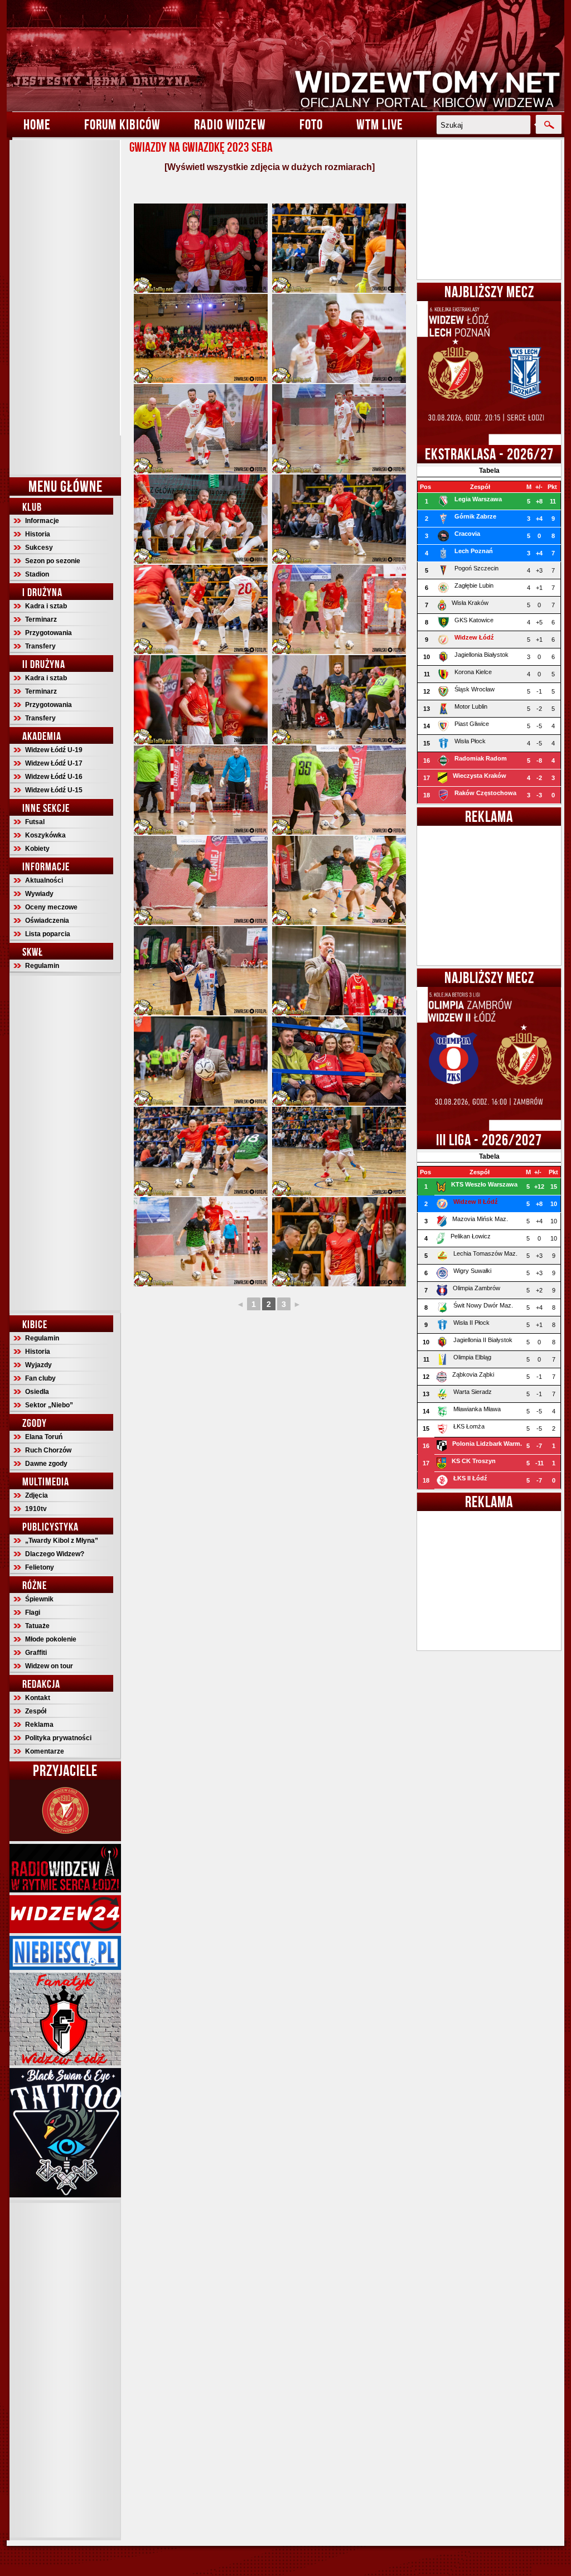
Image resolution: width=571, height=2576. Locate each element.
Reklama (39, 1725)
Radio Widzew (230, 124)
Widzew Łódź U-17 (54, 763)
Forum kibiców (122, 124)
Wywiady (39, 894)
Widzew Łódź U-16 (54, 777)
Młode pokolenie (51, 1639)
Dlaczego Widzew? (55, 1554)
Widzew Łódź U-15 (54, 790)
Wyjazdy (38, 1365)
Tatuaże (37, 1626)
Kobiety (37, 849)
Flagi (33, 1613)
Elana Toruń (44, 1437)
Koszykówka (45, 835)
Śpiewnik (39, 1599)
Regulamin (42, 966)
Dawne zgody (46, 1464)
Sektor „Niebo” (49, 1405)
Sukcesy (39, 548)
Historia (38, 534)
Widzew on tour (49, 1666)
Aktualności (44, 880)
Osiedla (37, 1392)
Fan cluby (40, 1378)
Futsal (35, 822)
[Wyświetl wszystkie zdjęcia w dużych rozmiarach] (270, 167)
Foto (311, 124)
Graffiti (36, 1653)
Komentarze (45, 1751)
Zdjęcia (37, 1495)
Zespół (36, 1711)
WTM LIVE (380, 124)
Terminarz (41, 619)
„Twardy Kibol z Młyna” (62, 1541)
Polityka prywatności (58, 1738)
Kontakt (38, 1698)
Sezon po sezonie (53, 561)
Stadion (37, 574)
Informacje (42, 521)
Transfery (40, 646)
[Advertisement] (65, 307)
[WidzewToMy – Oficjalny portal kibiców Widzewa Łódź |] (285, 56)
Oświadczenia (47, 921)
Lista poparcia (48, 934)
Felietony (40, 1567)
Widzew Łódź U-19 (54, 750)
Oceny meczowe (51, 907)
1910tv (36, 1509)
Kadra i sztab (46, 606)
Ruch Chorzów (48, 1450)
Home (37, 124)
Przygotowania (49, 633)
